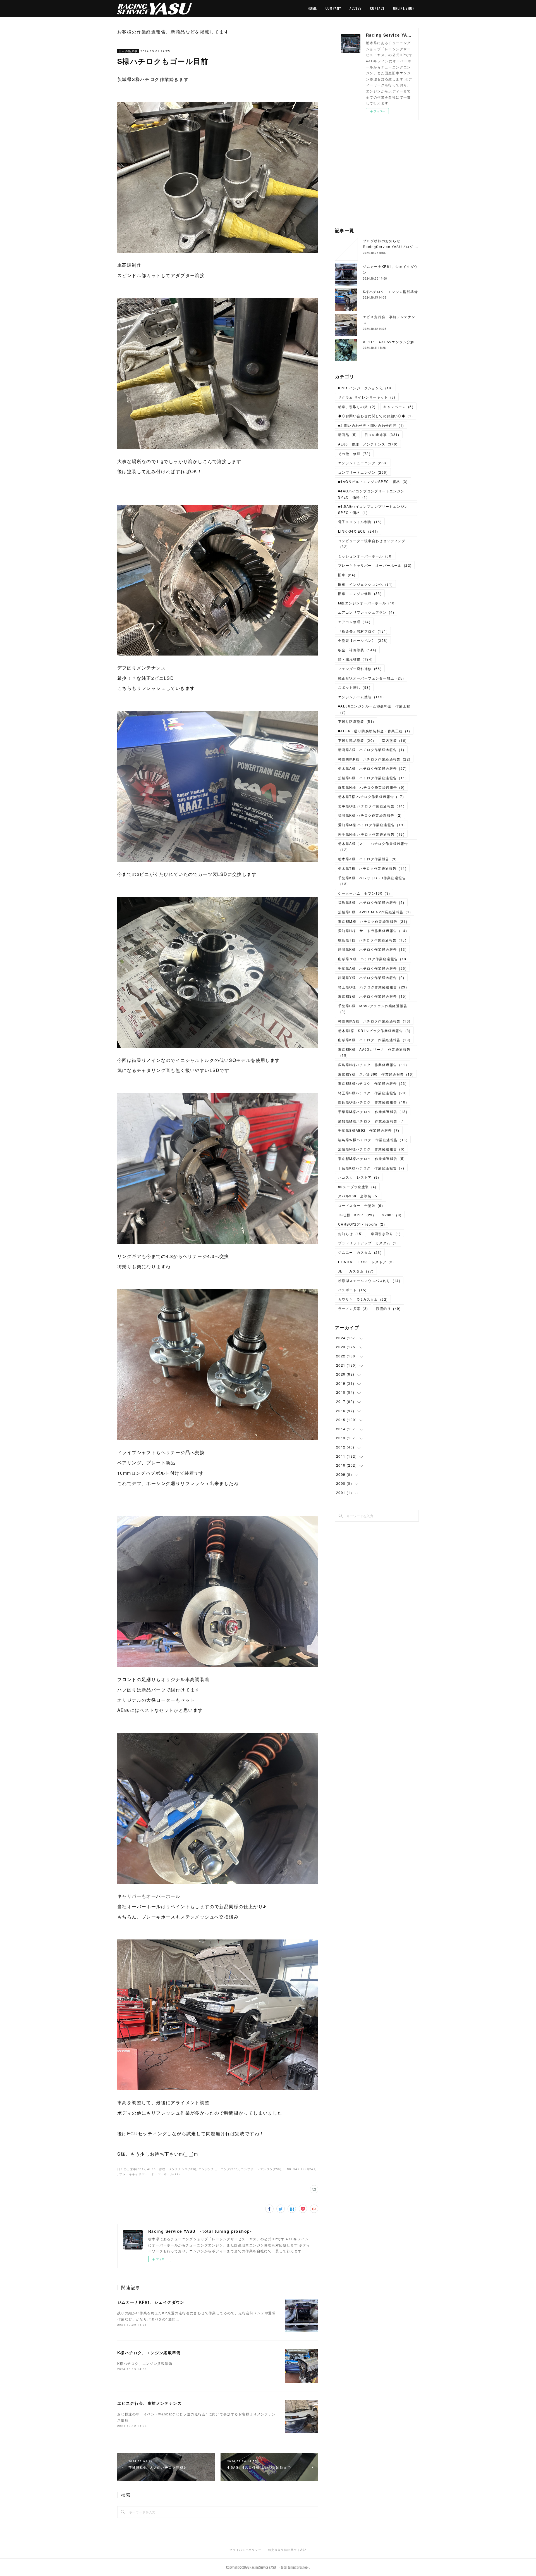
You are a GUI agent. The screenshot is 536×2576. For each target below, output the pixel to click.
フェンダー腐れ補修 (360, 669)
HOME (312, 8)
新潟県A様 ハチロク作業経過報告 (371, 750)
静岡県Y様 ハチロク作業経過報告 (371, 977)
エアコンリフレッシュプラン (366, 612)
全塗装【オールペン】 (363, 640)
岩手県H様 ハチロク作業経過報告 (371, 834)
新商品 (347, 434)
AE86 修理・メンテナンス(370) (172, 2169)
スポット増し (354, 687)
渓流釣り (388, 1308)
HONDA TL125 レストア (366, 1262)
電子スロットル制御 (360, 522)
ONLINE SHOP (404, 8)
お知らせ (350, 1234)
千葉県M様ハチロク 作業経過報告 (373, 1111)
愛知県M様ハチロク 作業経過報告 (372, 1121)
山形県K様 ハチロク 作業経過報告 (374, 1040)
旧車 (347, 575)
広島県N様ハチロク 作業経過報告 (373, 1065)
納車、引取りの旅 (357, 407)
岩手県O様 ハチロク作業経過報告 (371, 806)
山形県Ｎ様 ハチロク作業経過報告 (373, 959)
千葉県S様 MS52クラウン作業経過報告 (373, 1009)
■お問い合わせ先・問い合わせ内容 (371, 425)
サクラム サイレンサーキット (367, 397)
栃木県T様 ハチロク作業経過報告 (371, 796)
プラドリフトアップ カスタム (368, 1243)
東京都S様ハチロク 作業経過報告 (372, 1083)
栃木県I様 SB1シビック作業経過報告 (374, 1030)
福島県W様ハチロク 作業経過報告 (373, 1140)
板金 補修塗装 (357, 650)
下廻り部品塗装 (356, 740)
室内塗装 (394, 740)
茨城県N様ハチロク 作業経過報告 (371, 1149)
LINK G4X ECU (358, 531)
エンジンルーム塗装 (361, 697)
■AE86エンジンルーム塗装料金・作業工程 (374, 709)
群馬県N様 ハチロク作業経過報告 (371, 787)
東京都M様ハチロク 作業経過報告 (372, 1158)
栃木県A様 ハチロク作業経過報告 (372, 768)
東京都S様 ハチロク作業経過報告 (372, 996)
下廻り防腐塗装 (356, 721)
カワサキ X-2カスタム (363, 1299)
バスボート (352, 1290)
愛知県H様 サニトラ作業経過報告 (373, 930)
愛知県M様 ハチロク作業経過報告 (371, 825)
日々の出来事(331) (131, 2169)
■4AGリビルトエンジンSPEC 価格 (373, 481)
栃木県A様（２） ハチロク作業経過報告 (373, 846)
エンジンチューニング (363, 463)
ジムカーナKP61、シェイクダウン (151, 2302)
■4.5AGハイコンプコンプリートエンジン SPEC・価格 (375, 509)
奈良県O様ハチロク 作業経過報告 (373, 1102)
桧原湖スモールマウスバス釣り (369, 1280)
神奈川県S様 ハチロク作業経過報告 (374, 1021)
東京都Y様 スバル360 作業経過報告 (376, 1074)
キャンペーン (398, 407)
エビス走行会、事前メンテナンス (149, 2403)
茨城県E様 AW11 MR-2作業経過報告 (375, 912)
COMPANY (333, 8)
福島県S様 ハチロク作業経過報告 (371, 902)
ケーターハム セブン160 (364, 893)
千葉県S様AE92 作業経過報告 (369, 1130)
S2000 (392, 1215)
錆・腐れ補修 (355, 659)
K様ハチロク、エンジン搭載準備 (149, 2353)
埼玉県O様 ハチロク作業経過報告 (373, 987)
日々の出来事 (128, 51)
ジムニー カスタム (360, 1252)
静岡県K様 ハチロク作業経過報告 (372, 949)
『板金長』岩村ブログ (363, 631)
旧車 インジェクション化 (365, 584)
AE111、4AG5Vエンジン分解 (389, 342)
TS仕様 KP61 (356, 1215)
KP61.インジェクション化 (365, 388)
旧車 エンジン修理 (360, 593)
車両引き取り (386, 1234)
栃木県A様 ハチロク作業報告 (368, 859)
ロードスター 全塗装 (361, 1205)
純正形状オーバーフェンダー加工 (371, 678)
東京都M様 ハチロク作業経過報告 (373, 921)
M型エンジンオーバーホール (367, 603)
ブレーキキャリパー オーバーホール (375, 565)
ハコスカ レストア (359, 1177)
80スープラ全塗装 (357, 1187)
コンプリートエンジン (363, 472)
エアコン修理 (354, 622)
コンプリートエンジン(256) (261, 2169)
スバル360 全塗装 (358, 1196)
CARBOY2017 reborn (362, 1224)
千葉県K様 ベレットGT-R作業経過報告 (372, 881)
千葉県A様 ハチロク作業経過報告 (372, 968)
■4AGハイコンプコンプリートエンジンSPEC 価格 (371, 494)
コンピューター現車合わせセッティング (372, 544)
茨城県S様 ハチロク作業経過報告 (372, 778)
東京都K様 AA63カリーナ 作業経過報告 (374, 1052)
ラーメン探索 (353, 1308)
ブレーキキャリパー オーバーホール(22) (149, 2174)
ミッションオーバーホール (365, 556)
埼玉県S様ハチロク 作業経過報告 (372, 1093)
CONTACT (377, 8)
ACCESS (356, 8)
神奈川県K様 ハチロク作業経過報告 (374, 759)
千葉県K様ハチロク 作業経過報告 (371, 1168)
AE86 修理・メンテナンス (368, 444)
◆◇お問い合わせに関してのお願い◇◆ (375, 416)
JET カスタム (356, 1271)
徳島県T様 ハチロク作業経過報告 (372, 940)
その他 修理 (354, 453)
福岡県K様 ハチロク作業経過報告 (370, 815)
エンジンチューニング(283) (219, 2169)
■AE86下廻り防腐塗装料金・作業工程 (374, 731)
